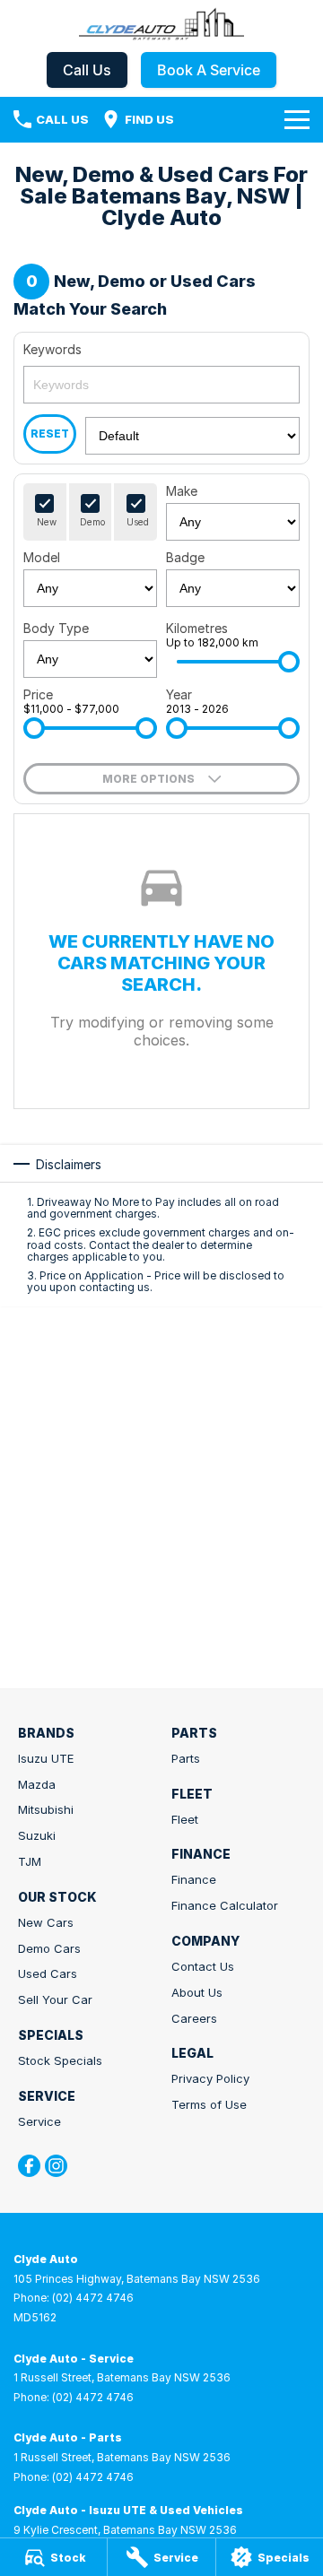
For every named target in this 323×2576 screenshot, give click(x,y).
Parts (186, 1758)
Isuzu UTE (46, 1758)
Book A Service (209, 70)
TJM (30, 1861)
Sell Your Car (55, 1999)
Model (42, 557)
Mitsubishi (46, 1809)
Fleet (185, 1819)
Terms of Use (209, 2104)
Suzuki (37, 1835)
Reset (50, 434)
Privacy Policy (210, 2078)
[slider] (289, 662)
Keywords (52, 349)
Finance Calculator (225, 1905)
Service (39, 2121)
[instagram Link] (56, 2166)
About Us (197, 1992)
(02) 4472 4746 (93, 2298)
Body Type (56, 628)
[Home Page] (161, 24)
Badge (185, 557)
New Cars (46, 1922)
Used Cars (48, 1973)
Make (182, 491)
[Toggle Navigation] (297, 119)
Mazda (37, 1784)
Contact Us (203, 1966)
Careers (194, 2018)
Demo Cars (49, 1948)
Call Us (87, 70)
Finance (194, 1879)
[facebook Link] (29, 2166)
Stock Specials (60, 2060)
